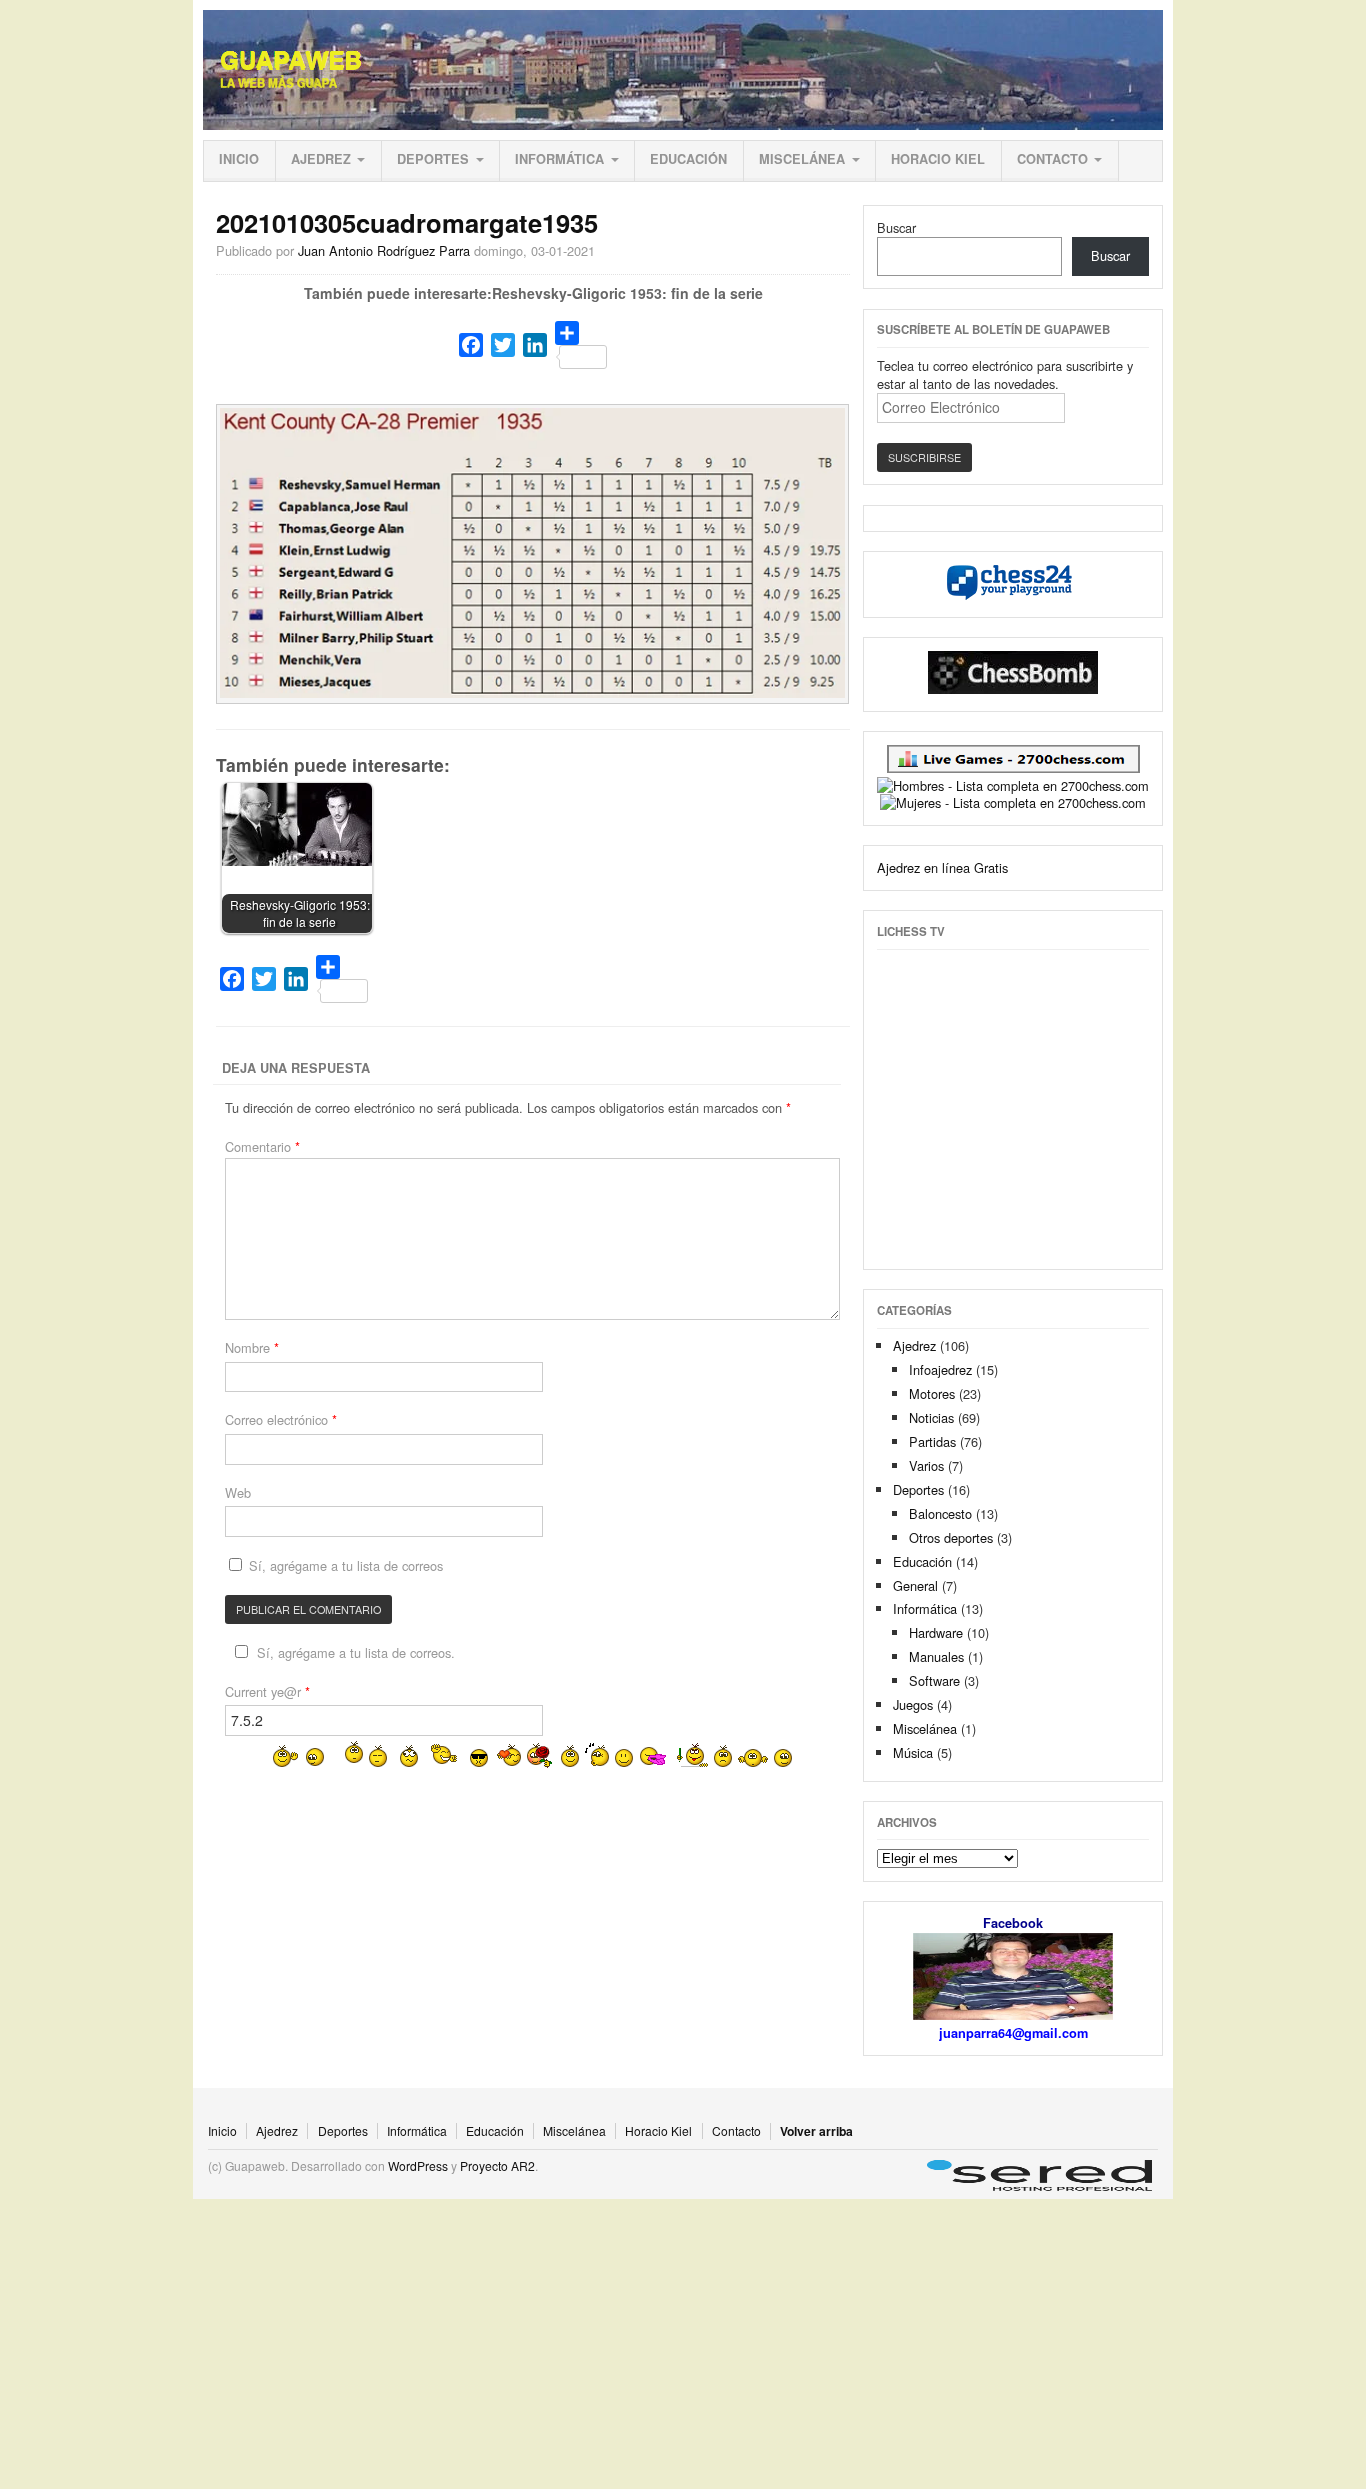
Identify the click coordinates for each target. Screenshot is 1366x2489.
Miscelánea (802, 159)
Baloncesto (940, 1513)
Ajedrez (321, 159)
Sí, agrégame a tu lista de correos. (356, 1652)
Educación (688, 159)
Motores (932, 1393)
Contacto (1052, 159)
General (915, 1585)
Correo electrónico (281, 1419)
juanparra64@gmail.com (1013, 2033)
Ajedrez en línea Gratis (942, 867)
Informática (559, 159)
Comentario (262, 1146)
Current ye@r (267, 1691)
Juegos (913, 1704)
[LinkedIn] (535, 345)
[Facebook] (471, 345)
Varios (926, 1465)
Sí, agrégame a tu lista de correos (344, 1565)
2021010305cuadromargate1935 (407, 222)
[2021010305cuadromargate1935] (533, 692)
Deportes (433, 159)
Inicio (239, 159)
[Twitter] (503, 345)
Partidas (932, 1441)
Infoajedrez (940, 1369)
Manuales (936, 1656)
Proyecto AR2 (497, 2165)
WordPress (418, 2165)
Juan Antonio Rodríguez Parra (384, 250)
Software (934, 1680)
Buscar (896, 227)
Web (238, 1492)
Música (913, 1752)
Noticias (931, 1417)
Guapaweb (291, 60)
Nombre (252, 1347)
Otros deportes (951, 1537)
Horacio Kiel (938, 159)
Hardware (936, 1632)
